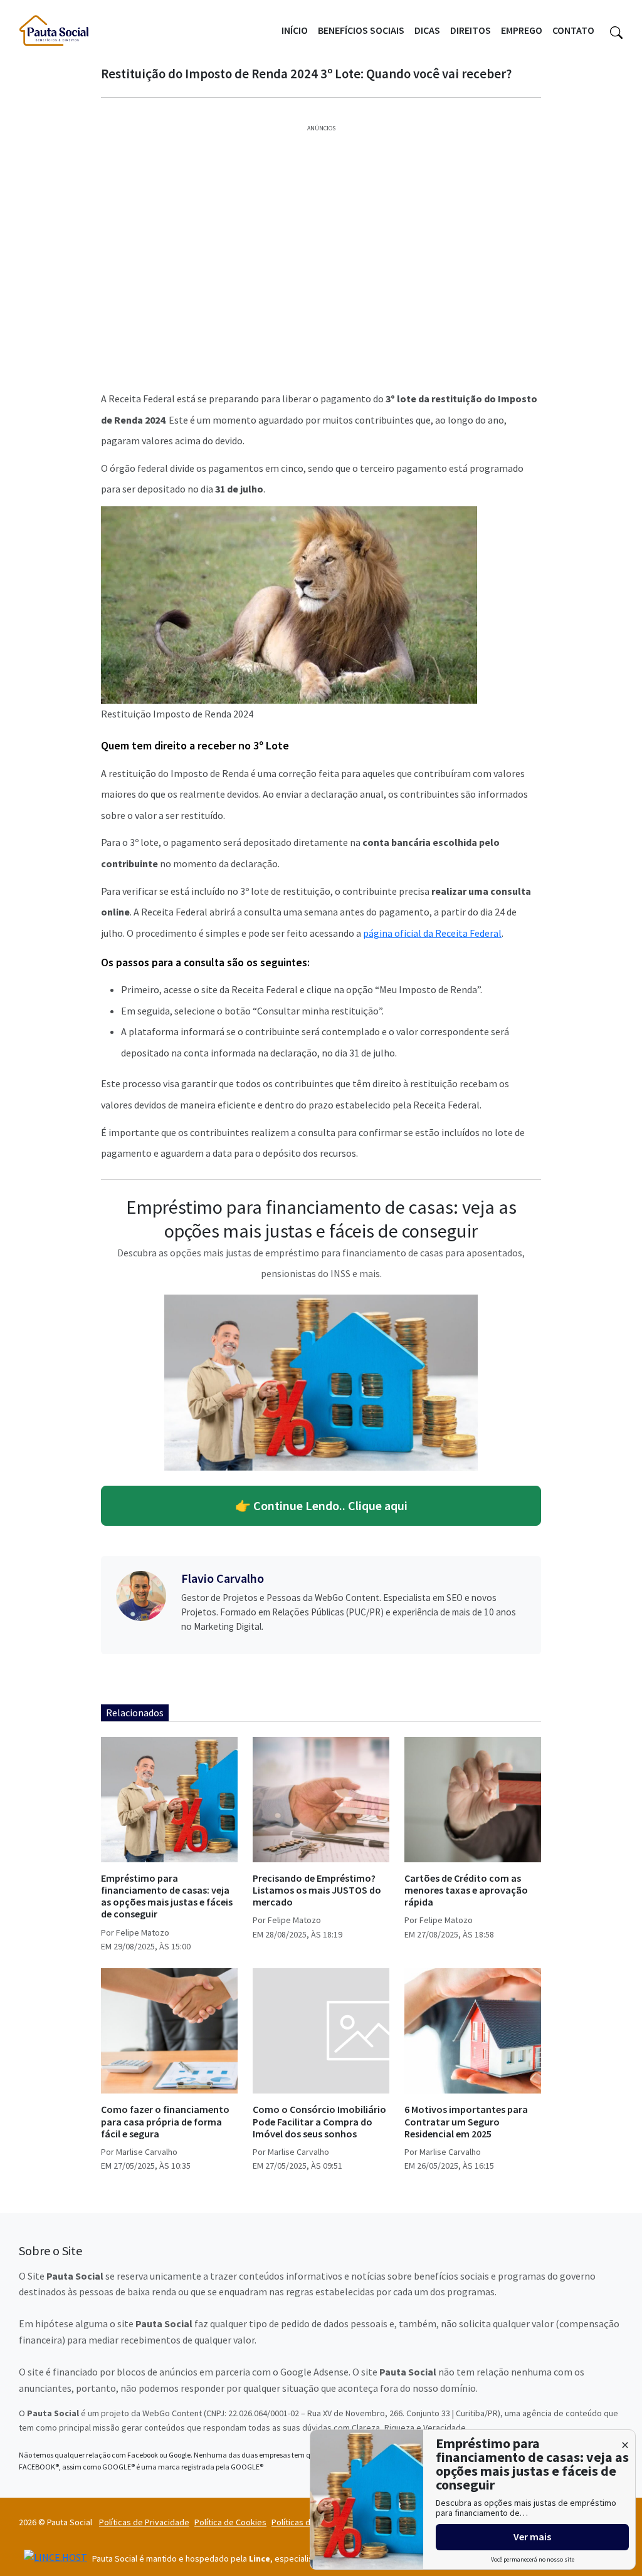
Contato (573, 30)
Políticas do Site (302, 2522)
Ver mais (532, 2537)
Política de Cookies (230, 2522)
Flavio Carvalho (223, 1578)
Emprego (522, 30)
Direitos (471, 30)
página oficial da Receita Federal (432, 933)
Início (295, 30)
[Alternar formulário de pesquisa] (616, 31)
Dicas (427, 30)
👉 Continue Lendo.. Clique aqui (321, 1505)
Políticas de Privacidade (144, 2522)
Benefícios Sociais (361, 30)
